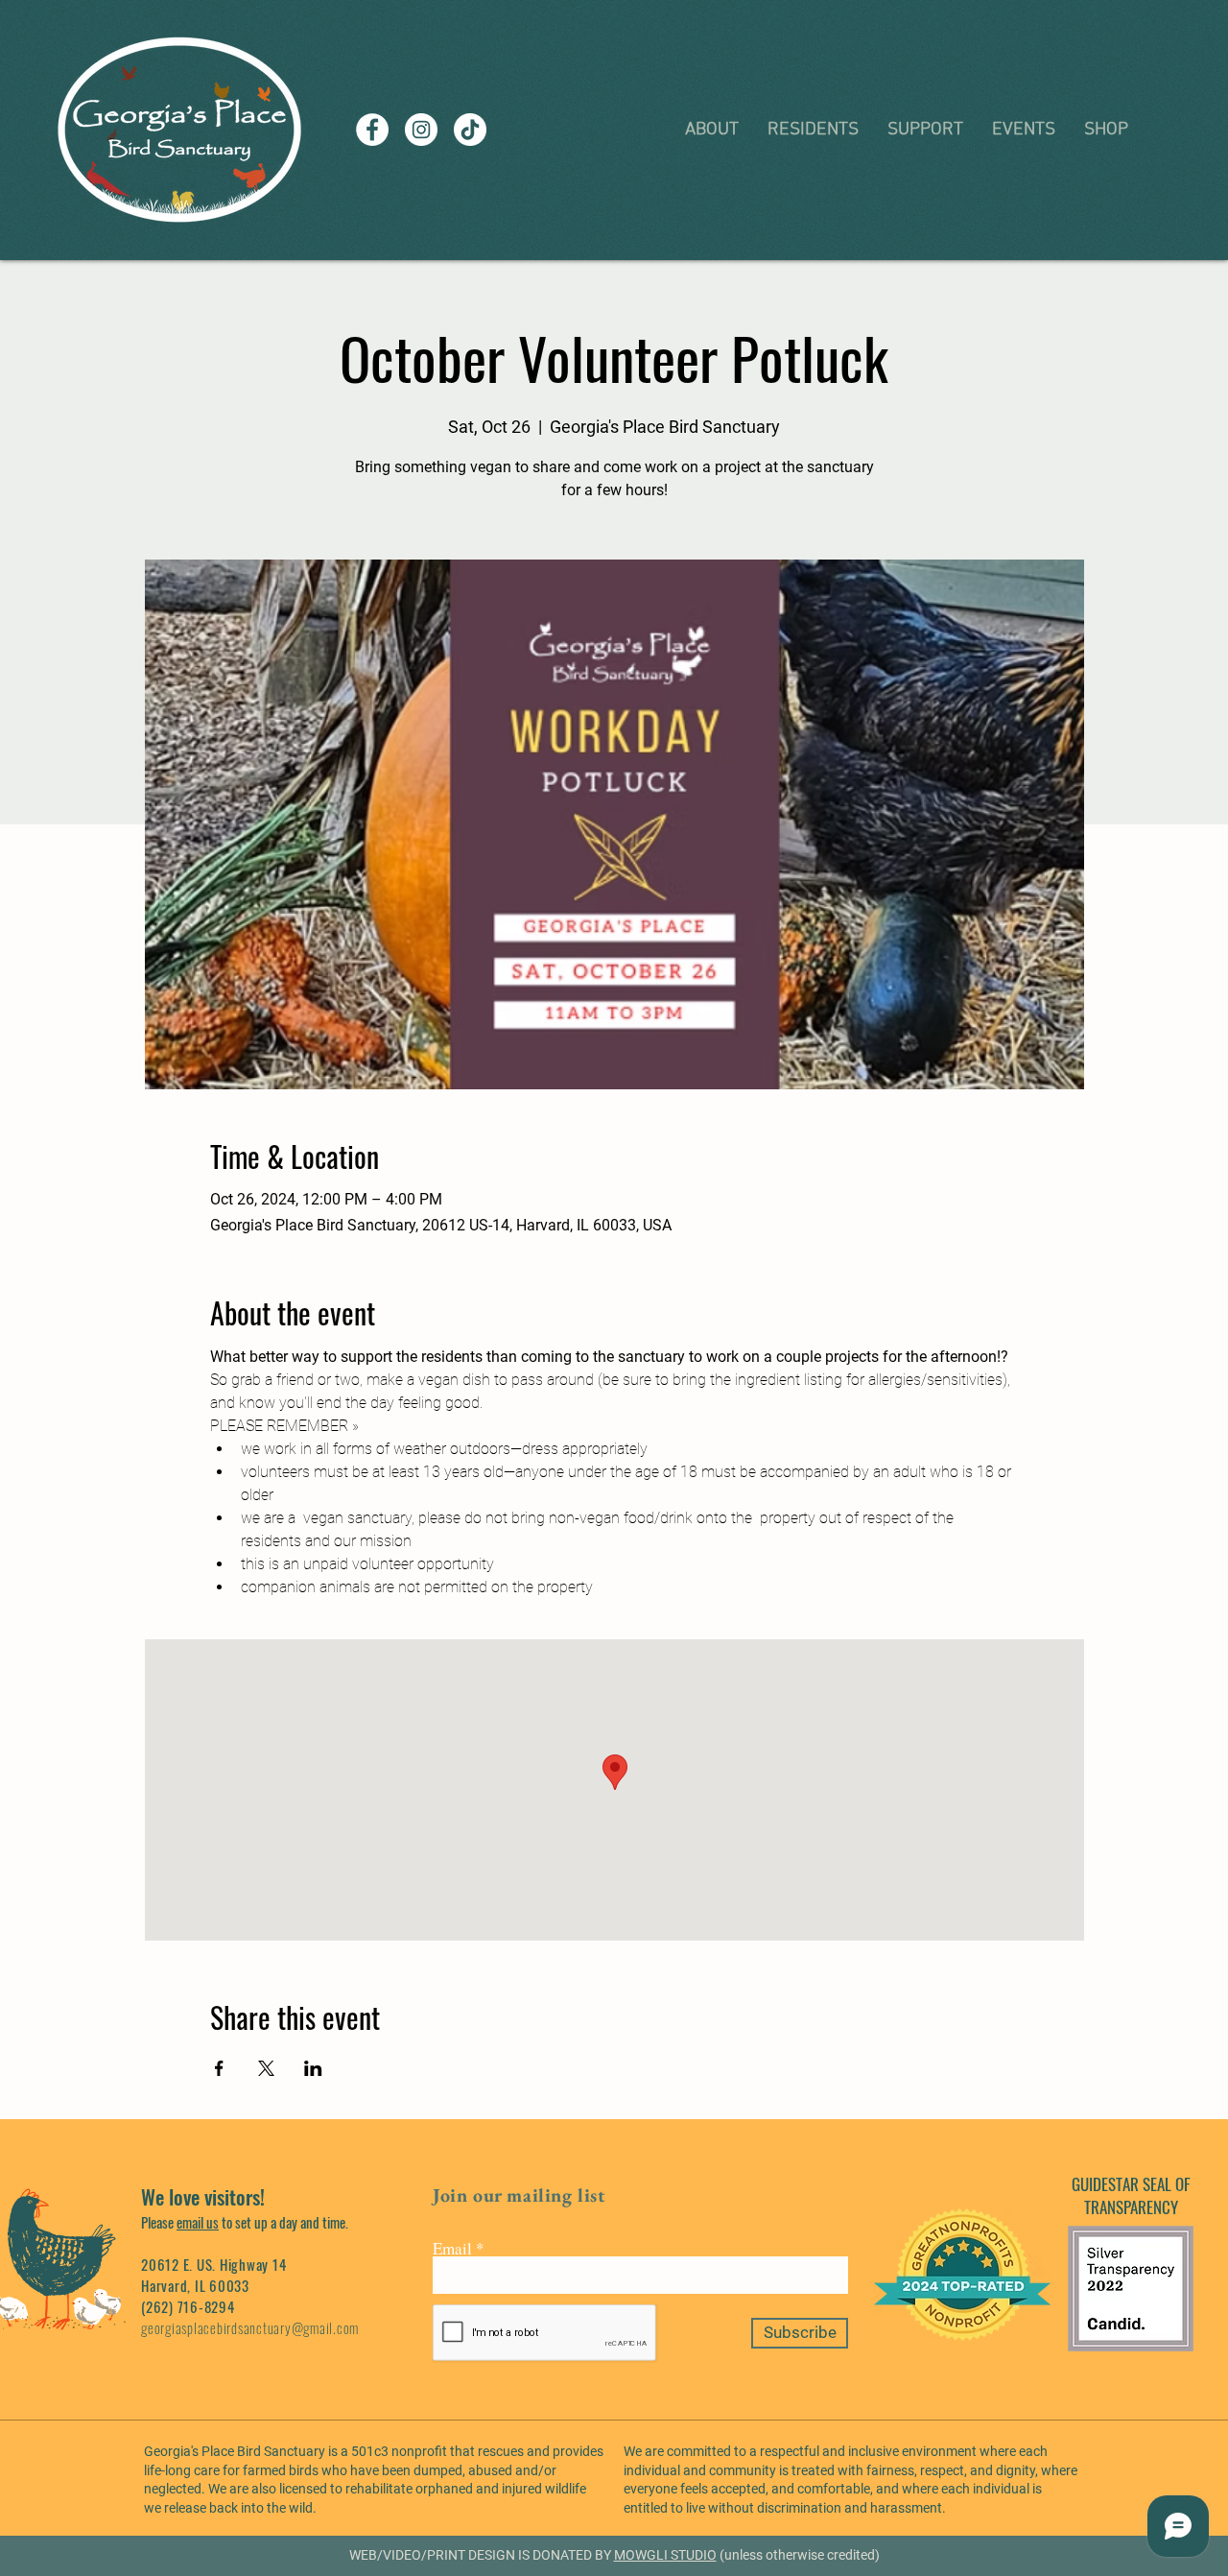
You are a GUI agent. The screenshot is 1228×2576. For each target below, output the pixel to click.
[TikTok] (470, 130)
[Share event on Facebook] (219, 2068)
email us (198, 2222)
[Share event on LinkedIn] (313, 2068)
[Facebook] (372, 130)
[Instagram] (421, 130)
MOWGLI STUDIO (665, 2555)
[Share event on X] (266, 2068)
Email (452, 2248)
